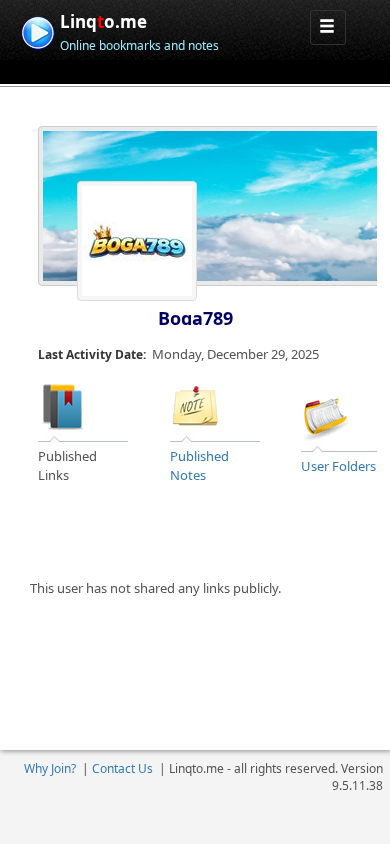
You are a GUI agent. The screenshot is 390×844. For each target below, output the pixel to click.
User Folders (338, 466)
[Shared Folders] (326, 415)
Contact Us (122, 768)
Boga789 (195, 318)
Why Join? (50, 768)
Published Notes (199, 465)
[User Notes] (195, 406)
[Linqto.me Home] (37, 30)
